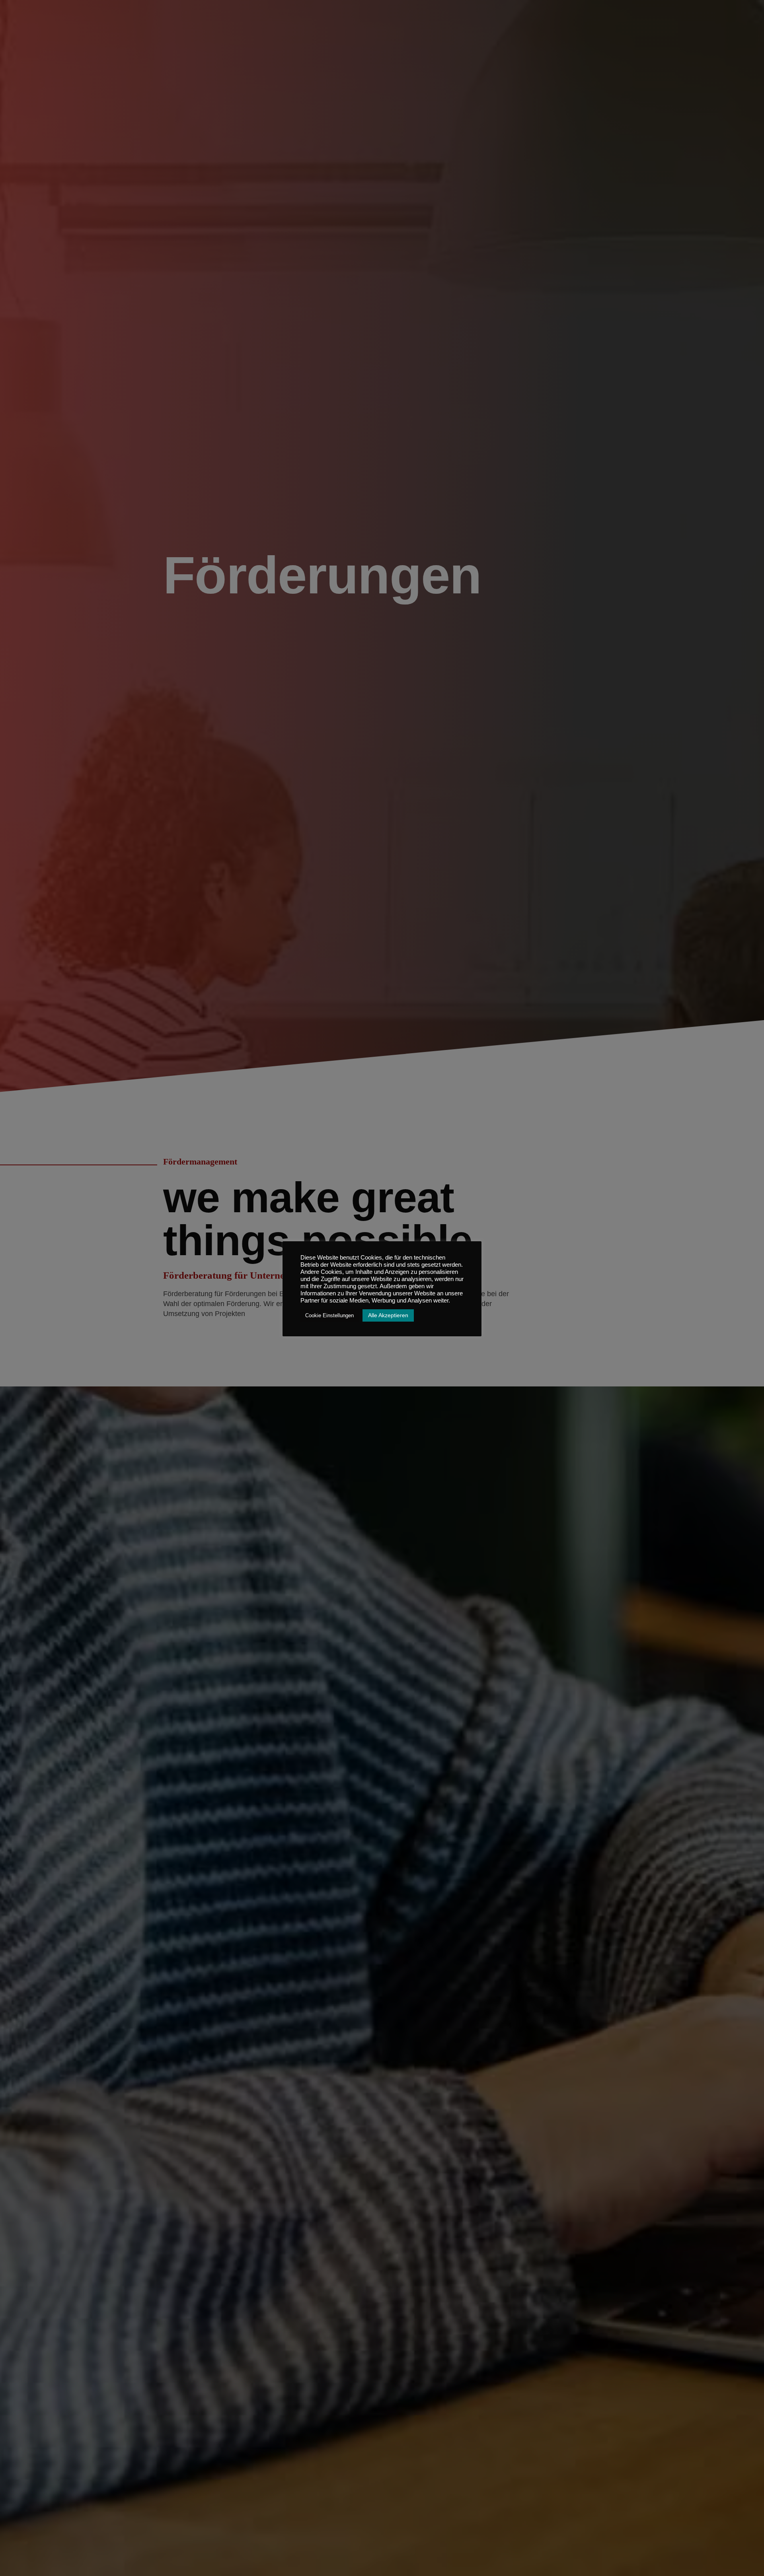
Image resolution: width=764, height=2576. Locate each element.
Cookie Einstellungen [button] (329, 1315)
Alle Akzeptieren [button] (388, 1315)
